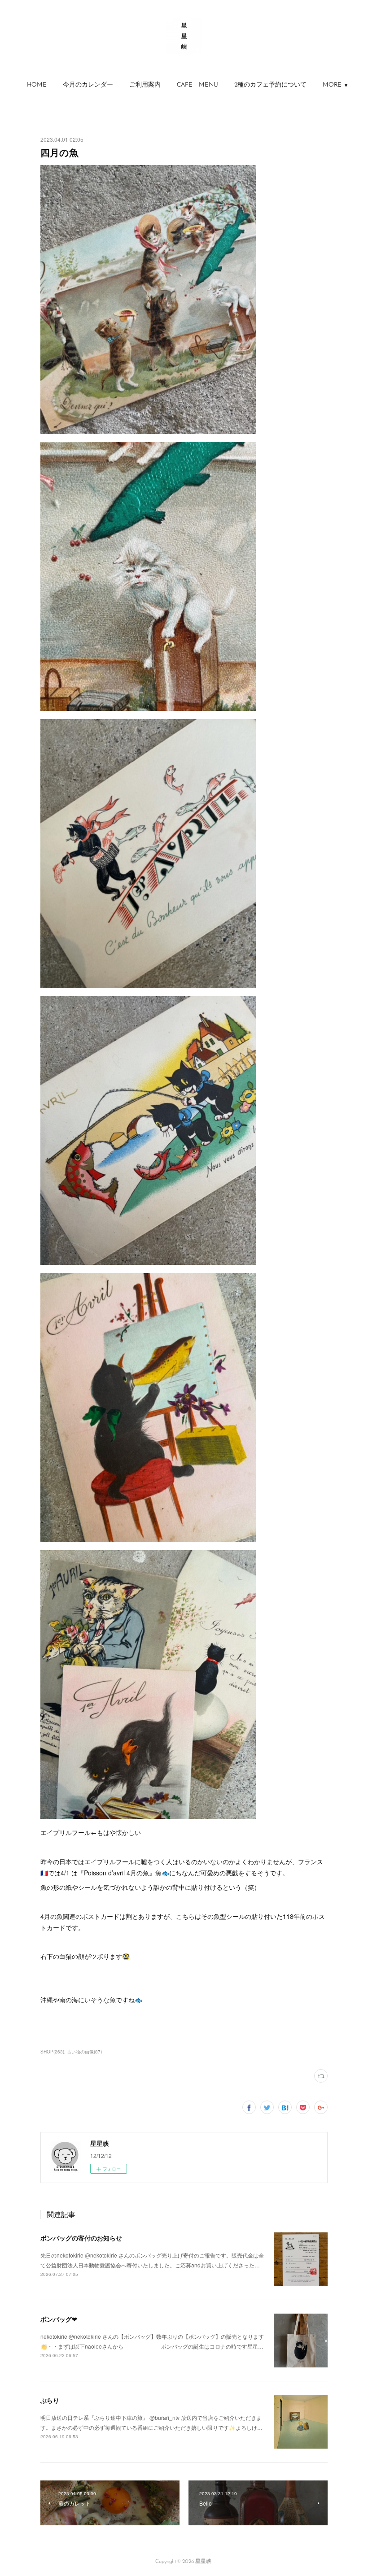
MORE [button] (332, 85)
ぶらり (50, 2400)
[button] (37, 85)
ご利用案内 (145, 85)
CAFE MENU (197, 85)
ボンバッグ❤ (59, 2319)
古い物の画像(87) (84, 2052)
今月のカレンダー (88, 85)
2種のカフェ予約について (270, 85)
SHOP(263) (52, 2052)
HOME (37, 85)
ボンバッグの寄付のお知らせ (81, 2238)
